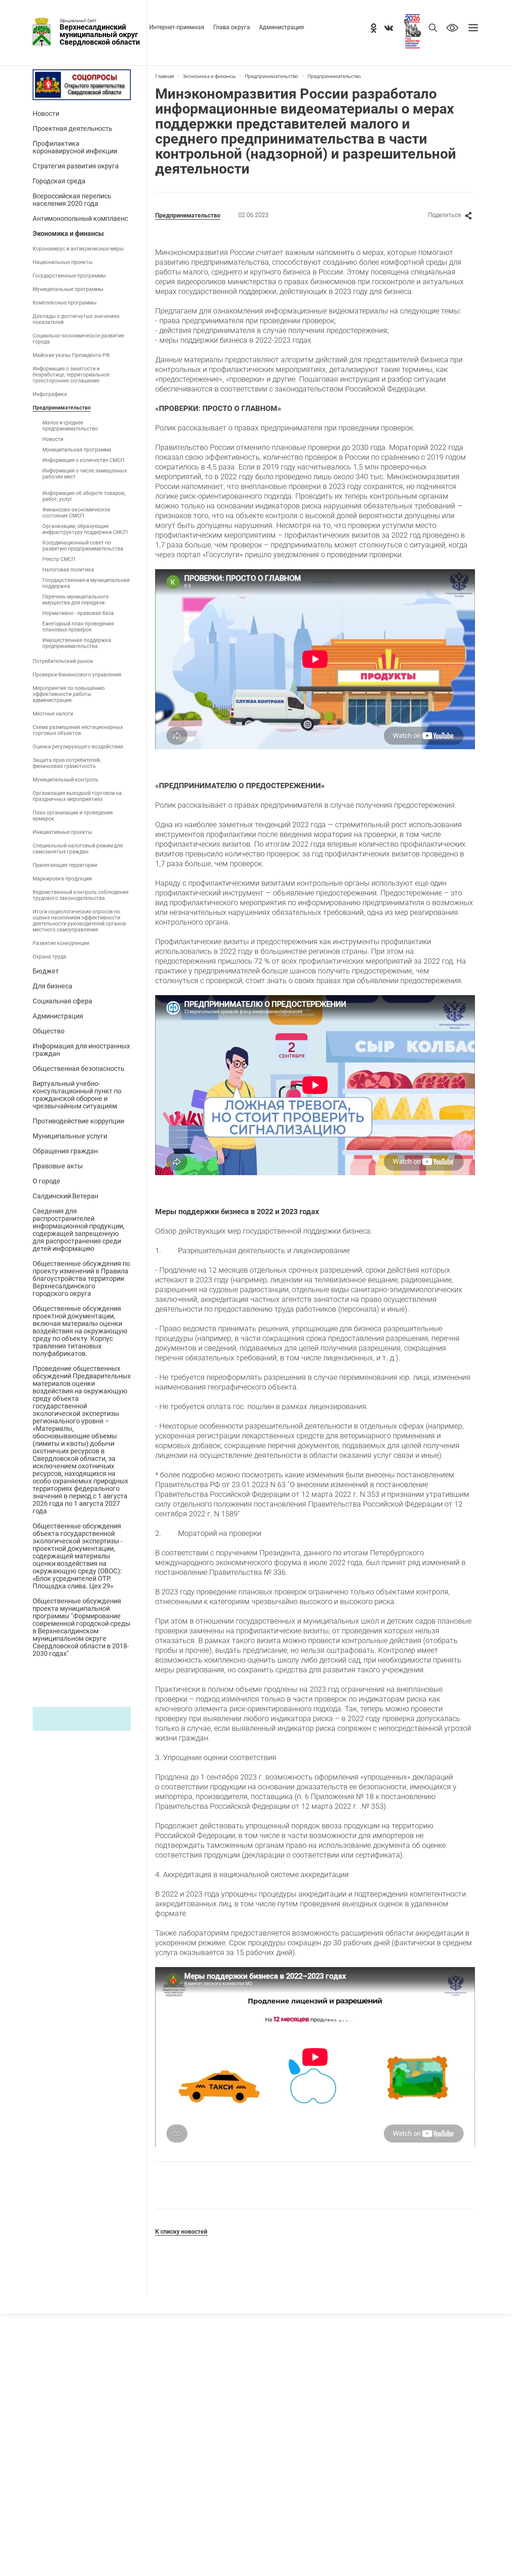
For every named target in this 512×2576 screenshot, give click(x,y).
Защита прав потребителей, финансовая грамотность (67, 763)
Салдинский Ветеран (65, 1196)
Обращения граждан (65, 1151)
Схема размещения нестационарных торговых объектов (78, 730)
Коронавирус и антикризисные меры (78, 249)
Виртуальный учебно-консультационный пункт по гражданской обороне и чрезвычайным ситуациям (77, 1095)
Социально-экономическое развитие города (78, 339)
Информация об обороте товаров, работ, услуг (84, 496)
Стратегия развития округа (76, 166)
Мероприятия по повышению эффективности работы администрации (69, 694)
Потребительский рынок (63, 661)
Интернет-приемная (177, 27)
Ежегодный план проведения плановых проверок (78, 627)
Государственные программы (69, 276)
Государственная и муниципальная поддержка (86, 583)
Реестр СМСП (59, 559)
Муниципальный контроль (66, 780)
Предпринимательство (62, 408)
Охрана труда (49, 957)
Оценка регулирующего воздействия (78, 747)
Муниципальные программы (68, 289)
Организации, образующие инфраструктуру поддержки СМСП (85, 529)
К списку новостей (181, 2232)
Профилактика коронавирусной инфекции (75, 147)
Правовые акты (58, 1166)
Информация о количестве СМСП (83, 460)
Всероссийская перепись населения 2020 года (72, 200)
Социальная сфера (62, 1001)
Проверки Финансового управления (77, 675)
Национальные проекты (63, 262)
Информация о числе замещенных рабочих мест (85, 474)
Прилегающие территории (65, 865)
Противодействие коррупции (78, 1121)
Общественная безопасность (79, 1069)
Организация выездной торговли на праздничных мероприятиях (77, 796)
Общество (49, 1031)
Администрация (281, 27)
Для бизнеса (52, 986)
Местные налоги (53, 714)
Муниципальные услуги (70, 1136)
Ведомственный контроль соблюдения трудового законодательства (81, 895)
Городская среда (59, 181)
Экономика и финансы (68, 234)
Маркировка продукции (62, 879)
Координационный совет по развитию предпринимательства (83, 546)
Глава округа (232, 27)
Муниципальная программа (77, 450)
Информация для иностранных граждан (81, 1050)
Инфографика (50, 394)
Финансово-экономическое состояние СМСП (76, 513)
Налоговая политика (68, 570)
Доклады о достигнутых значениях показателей (76, 319)
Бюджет (46, 971)
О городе (46, 1181)
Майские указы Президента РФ (71, 355)
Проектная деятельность (73, 129)
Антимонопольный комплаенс (80, 219)
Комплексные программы (65, 303)
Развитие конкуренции (61, 943)
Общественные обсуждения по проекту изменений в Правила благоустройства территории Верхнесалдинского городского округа (81, 1279)
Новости (46, 114)
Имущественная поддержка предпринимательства (77, 643)
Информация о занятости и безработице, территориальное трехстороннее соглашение (71, 375)
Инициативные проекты (62, 832)
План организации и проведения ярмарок (73, 816)
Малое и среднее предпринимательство (70, 426)
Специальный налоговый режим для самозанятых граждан (78, 849)
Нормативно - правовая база (78, 613)
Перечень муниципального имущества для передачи (76, 600)
